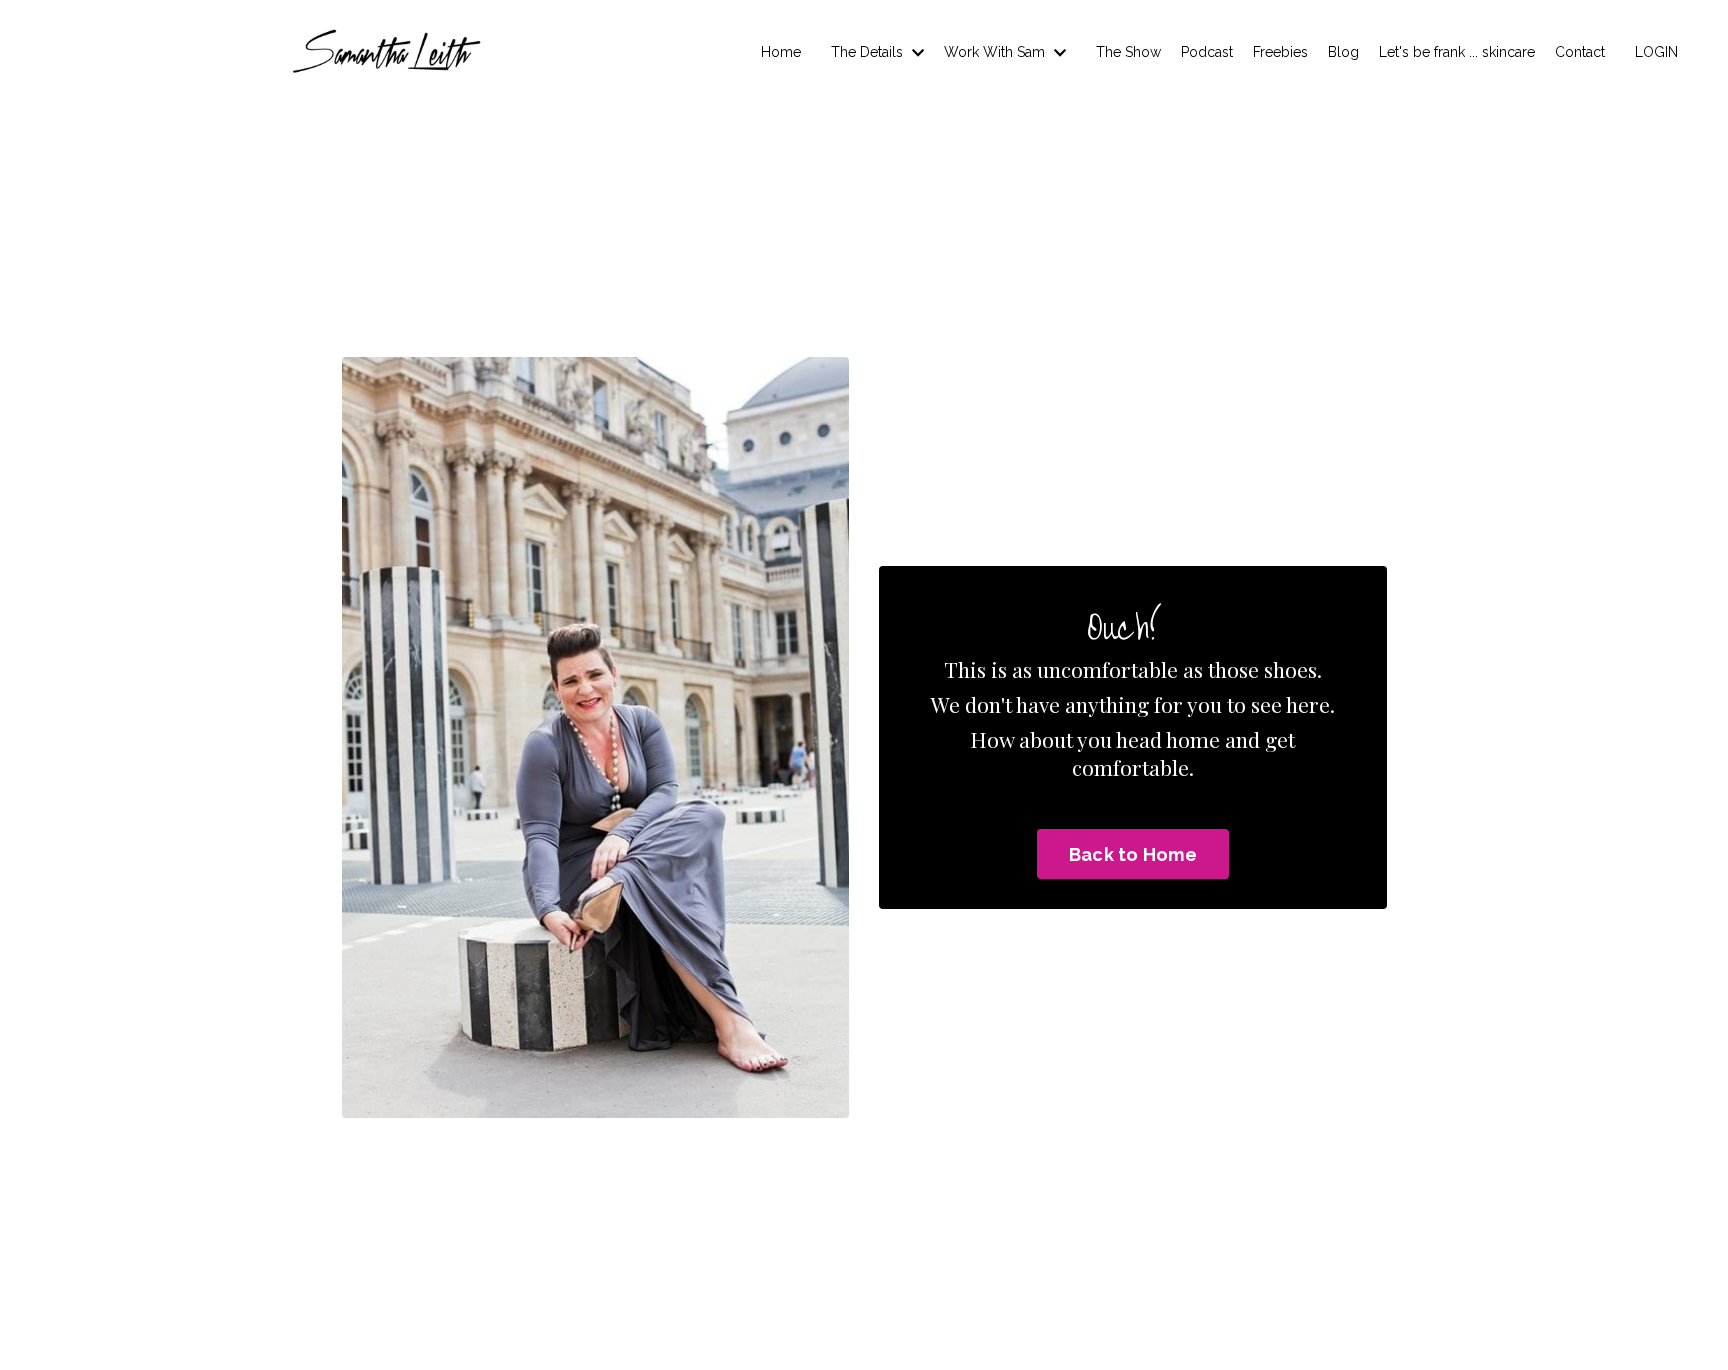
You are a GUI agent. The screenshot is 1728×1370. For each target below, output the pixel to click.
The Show (1128, 52)
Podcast (1207, 52)
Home (781, 52)
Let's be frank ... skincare (1457, 52)
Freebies (1280, 52)
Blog (1343, 52)
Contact (1580, 52)
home (1193, 739)
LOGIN (1656, 52)
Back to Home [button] (1133, 854)
